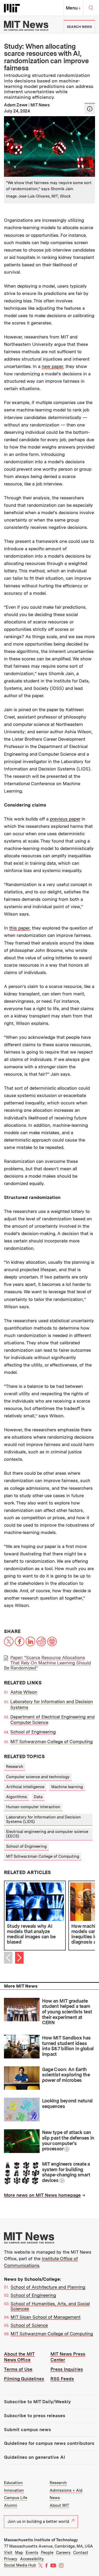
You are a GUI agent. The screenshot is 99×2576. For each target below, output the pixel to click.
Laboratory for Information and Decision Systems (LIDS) (43, 1819)
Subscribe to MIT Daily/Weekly (37, 2402)
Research (15, 1767)
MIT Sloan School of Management (46, 2317)
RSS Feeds (62, 2379)
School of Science (29, 2325)
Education (13, 2483)
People (47, 2553)
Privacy (11, 2559)
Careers (63, 2553)
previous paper (65, 819)
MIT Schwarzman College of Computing (51, 1742)
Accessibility (32, 2559)
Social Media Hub (20, 2565)
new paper (52, 366)
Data (38, 1797)
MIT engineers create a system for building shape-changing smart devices (66, 2172)
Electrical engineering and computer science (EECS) (47, 1834)
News (55, 2498)
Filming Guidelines (24, 2379)
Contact (81, 2553)
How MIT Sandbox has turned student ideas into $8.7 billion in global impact (68, 2046)
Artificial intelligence (25, 1787)
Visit (8, 2553)
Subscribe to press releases (35, 2416)
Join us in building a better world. (39, 2521)
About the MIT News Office (19, 2357)
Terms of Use (18, 2369)
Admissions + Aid (66, 2490)
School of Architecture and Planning (48, 2287)
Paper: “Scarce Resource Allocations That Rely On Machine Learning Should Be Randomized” (47, 1663)
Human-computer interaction (33, 1807)
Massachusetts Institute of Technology (41, 2540)
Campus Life (16, 2498)
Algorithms (16, 1797)
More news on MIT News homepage (42, 2195)
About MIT (59, 2505)
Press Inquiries (67, 2369)
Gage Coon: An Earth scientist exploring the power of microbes (66, 2075)
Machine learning (67, 1787)
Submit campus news (27, 2430)
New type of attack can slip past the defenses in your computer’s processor (68, 2140)
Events (32, 2553)
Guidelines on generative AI (34, 2457)
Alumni (11, 2505)
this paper (19, 928)
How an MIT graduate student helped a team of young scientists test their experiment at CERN (67, 2012)
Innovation (14, 2490)
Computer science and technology (38, 1777)
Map (19, 2553)
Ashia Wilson (24, 1692)
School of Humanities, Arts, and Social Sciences (50, 2306)
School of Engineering (33, 1732)
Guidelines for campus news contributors (49, 2443)
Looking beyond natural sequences (67, 2103)
